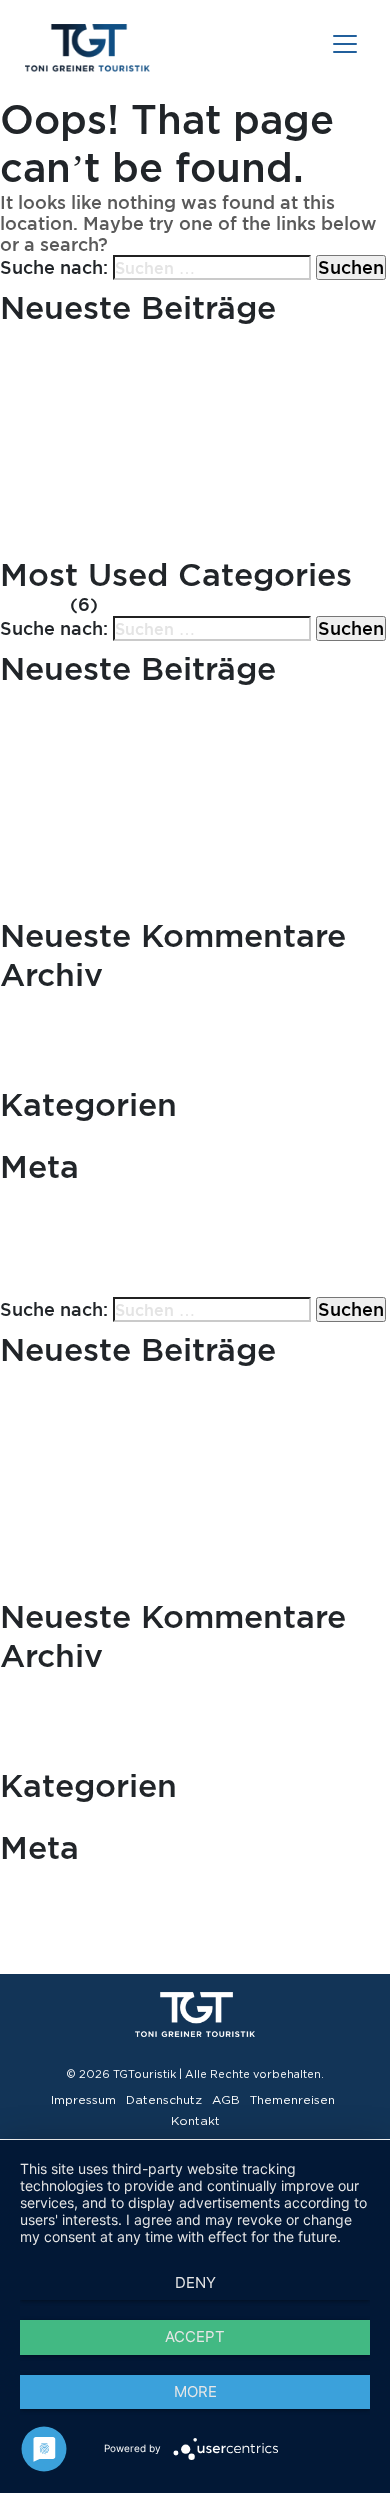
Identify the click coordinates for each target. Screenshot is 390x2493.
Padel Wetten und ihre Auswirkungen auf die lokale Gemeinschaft (183, 442)
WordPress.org (67, 1266)
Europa (32, 605)
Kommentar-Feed (79, 1243)
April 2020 (48, 1052)
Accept (195, 2336)
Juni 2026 (44, 1006)
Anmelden (46, 1198)
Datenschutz (164, 2099)
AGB (226, 2099)
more (195, 2391)
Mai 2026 (42, 1029)
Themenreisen (292, 2099)
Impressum (83, 2099)
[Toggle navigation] (345, 44)
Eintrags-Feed (63, 1221)
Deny (195, 2282)
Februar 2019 (59, 1074)
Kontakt (195, 2120)
